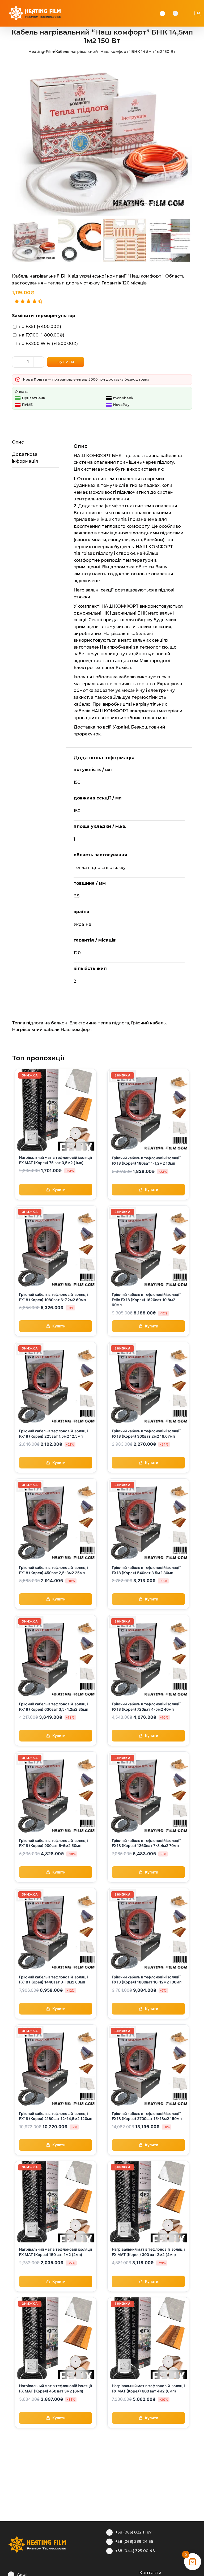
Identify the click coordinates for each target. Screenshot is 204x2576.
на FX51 (40, 327)
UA (198, 13)
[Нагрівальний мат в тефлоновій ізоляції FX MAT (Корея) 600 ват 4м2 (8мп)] (148, 2301)
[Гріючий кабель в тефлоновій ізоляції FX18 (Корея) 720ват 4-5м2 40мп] (148, 1618)
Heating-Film (41, 52)
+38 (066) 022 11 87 (133, 2532)
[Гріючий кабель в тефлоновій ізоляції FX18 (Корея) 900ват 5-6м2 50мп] (56, 1755)
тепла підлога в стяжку (100, 868)
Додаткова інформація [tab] (25, 458)
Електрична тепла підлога (99, 1023)
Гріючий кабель (148, 1023)
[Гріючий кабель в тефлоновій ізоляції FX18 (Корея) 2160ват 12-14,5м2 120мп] (56, 2028)
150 (77, 782)
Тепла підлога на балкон (40, 1023)
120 (77, 953)
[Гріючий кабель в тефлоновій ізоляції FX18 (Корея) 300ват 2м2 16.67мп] (148, 1345)
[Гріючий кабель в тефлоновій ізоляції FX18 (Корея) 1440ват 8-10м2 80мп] (56, 1891)
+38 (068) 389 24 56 (134, 2541)
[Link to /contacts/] (133, 2572)
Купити (66, 362)
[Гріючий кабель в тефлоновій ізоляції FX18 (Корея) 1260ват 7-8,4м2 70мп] (148, 1755)
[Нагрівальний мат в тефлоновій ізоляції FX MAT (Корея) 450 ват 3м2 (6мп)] (56, 2301)
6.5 (76, 896)
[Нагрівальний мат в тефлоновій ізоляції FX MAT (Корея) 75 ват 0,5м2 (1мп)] (56, 1072)
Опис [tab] (18, 442)
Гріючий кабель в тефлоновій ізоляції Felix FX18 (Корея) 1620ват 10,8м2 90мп (146, 1300)
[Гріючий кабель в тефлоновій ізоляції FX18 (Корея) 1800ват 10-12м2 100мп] (148, 1891)
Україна (82, 924)
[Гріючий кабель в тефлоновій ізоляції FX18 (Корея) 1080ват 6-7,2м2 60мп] (56, 1209)
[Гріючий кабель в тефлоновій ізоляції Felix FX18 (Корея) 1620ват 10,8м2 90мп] (148, 1209)
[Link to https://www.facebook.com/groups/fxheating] (109, 2572)
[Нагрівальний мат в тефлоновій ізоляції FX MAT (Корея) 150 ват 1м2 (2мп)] (56, 2164)
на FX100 (42, 335)
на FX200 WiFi (48, 344)
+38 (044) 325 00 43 (135, 2551)
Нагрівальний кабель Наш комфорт (52, 1030)
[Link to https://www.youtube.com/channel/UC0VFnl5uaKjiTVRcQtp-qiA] (125, 2572)
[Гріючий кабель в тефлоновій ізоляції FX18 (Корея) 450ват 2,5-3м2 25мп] (56, 1482)
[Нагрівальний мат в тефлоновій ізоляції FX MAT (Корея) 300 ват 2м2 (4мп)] (148, 2164)
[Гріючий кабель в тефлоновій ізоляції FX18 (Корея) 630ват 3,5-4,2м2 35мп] (56, 1618)
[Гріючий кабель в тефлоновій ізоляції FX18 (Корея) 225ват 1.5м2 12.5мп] (56, 1345)
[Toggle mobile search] (183, 13)
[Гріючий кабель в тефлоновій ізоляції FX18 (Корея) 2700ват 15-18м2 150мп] (148, 2028)
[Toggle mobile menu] (190, 13)
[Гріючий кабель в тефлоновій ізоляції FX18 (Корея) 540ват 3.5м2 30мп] (148, 1482)
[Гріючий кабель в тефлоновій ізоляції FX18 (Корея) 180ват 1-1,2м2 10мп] (148, 1072)
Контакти (150, 2573)
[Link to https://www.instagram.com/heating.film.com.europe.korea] (117, 2572)
